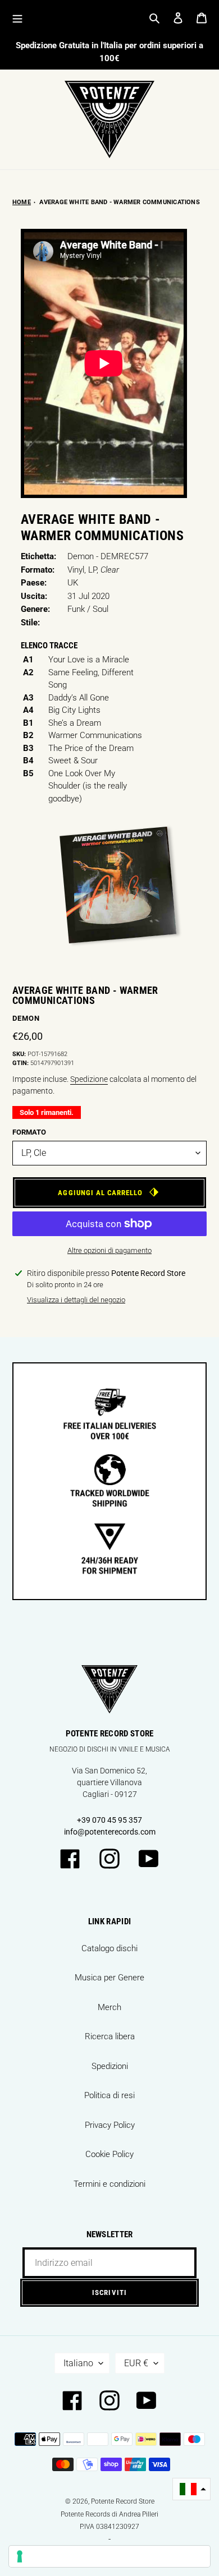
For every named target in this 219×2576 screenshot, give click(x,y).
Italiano (78, 2363)
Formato (29, 1132)
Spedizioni (110, 2066)
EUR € (136, 2363)
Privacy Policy (110, 2125)
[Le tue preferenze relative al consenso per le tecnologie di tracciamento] (109, 2556)
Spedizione (89, 1079)
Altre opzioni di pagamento (109, 1250)
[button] (191, 2489)
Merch (109, 2007)
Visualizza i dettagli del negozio (76, 1300)
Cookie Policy (109, 2154)
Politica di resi (109, 2095)
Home (22, 202)
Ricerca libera (110, 2036)
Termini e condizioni (109, 2184)
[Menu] (17, 18)
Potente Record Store (123, 2501)
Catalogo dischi (109, 1948)
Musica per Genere (109, 1978)
